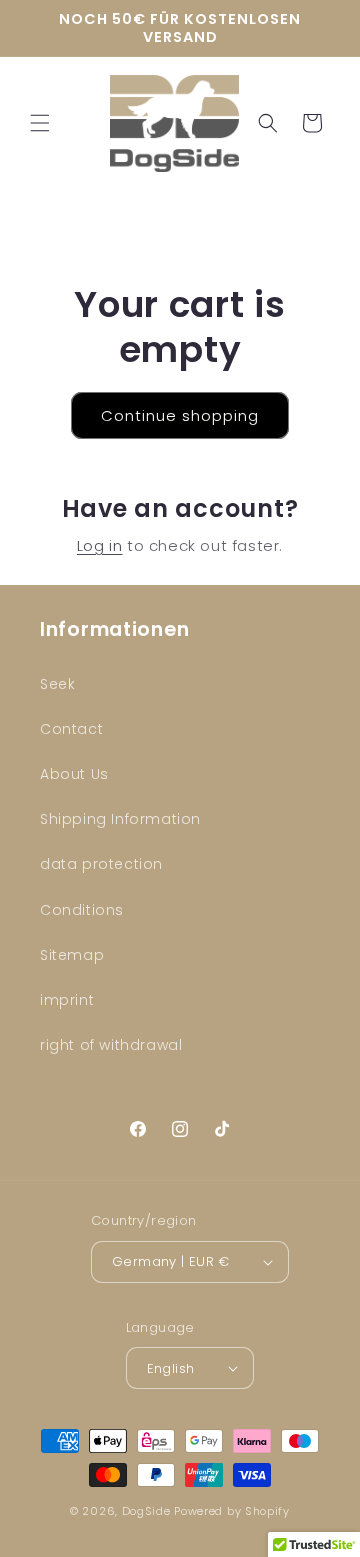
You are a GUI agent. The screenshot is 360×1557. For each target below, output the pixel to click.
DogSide (146, 1511)
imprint (67, 1000)
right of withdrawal (111, 1045)
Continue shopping (180, 415)
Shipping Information (120, 819)
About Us (74, 774)
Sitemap (72, 955)
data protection (101, 864)
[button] (40, 123)
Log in (100, 545)
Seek (57, 684)
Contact (71, 729)
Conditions (82, 910)
